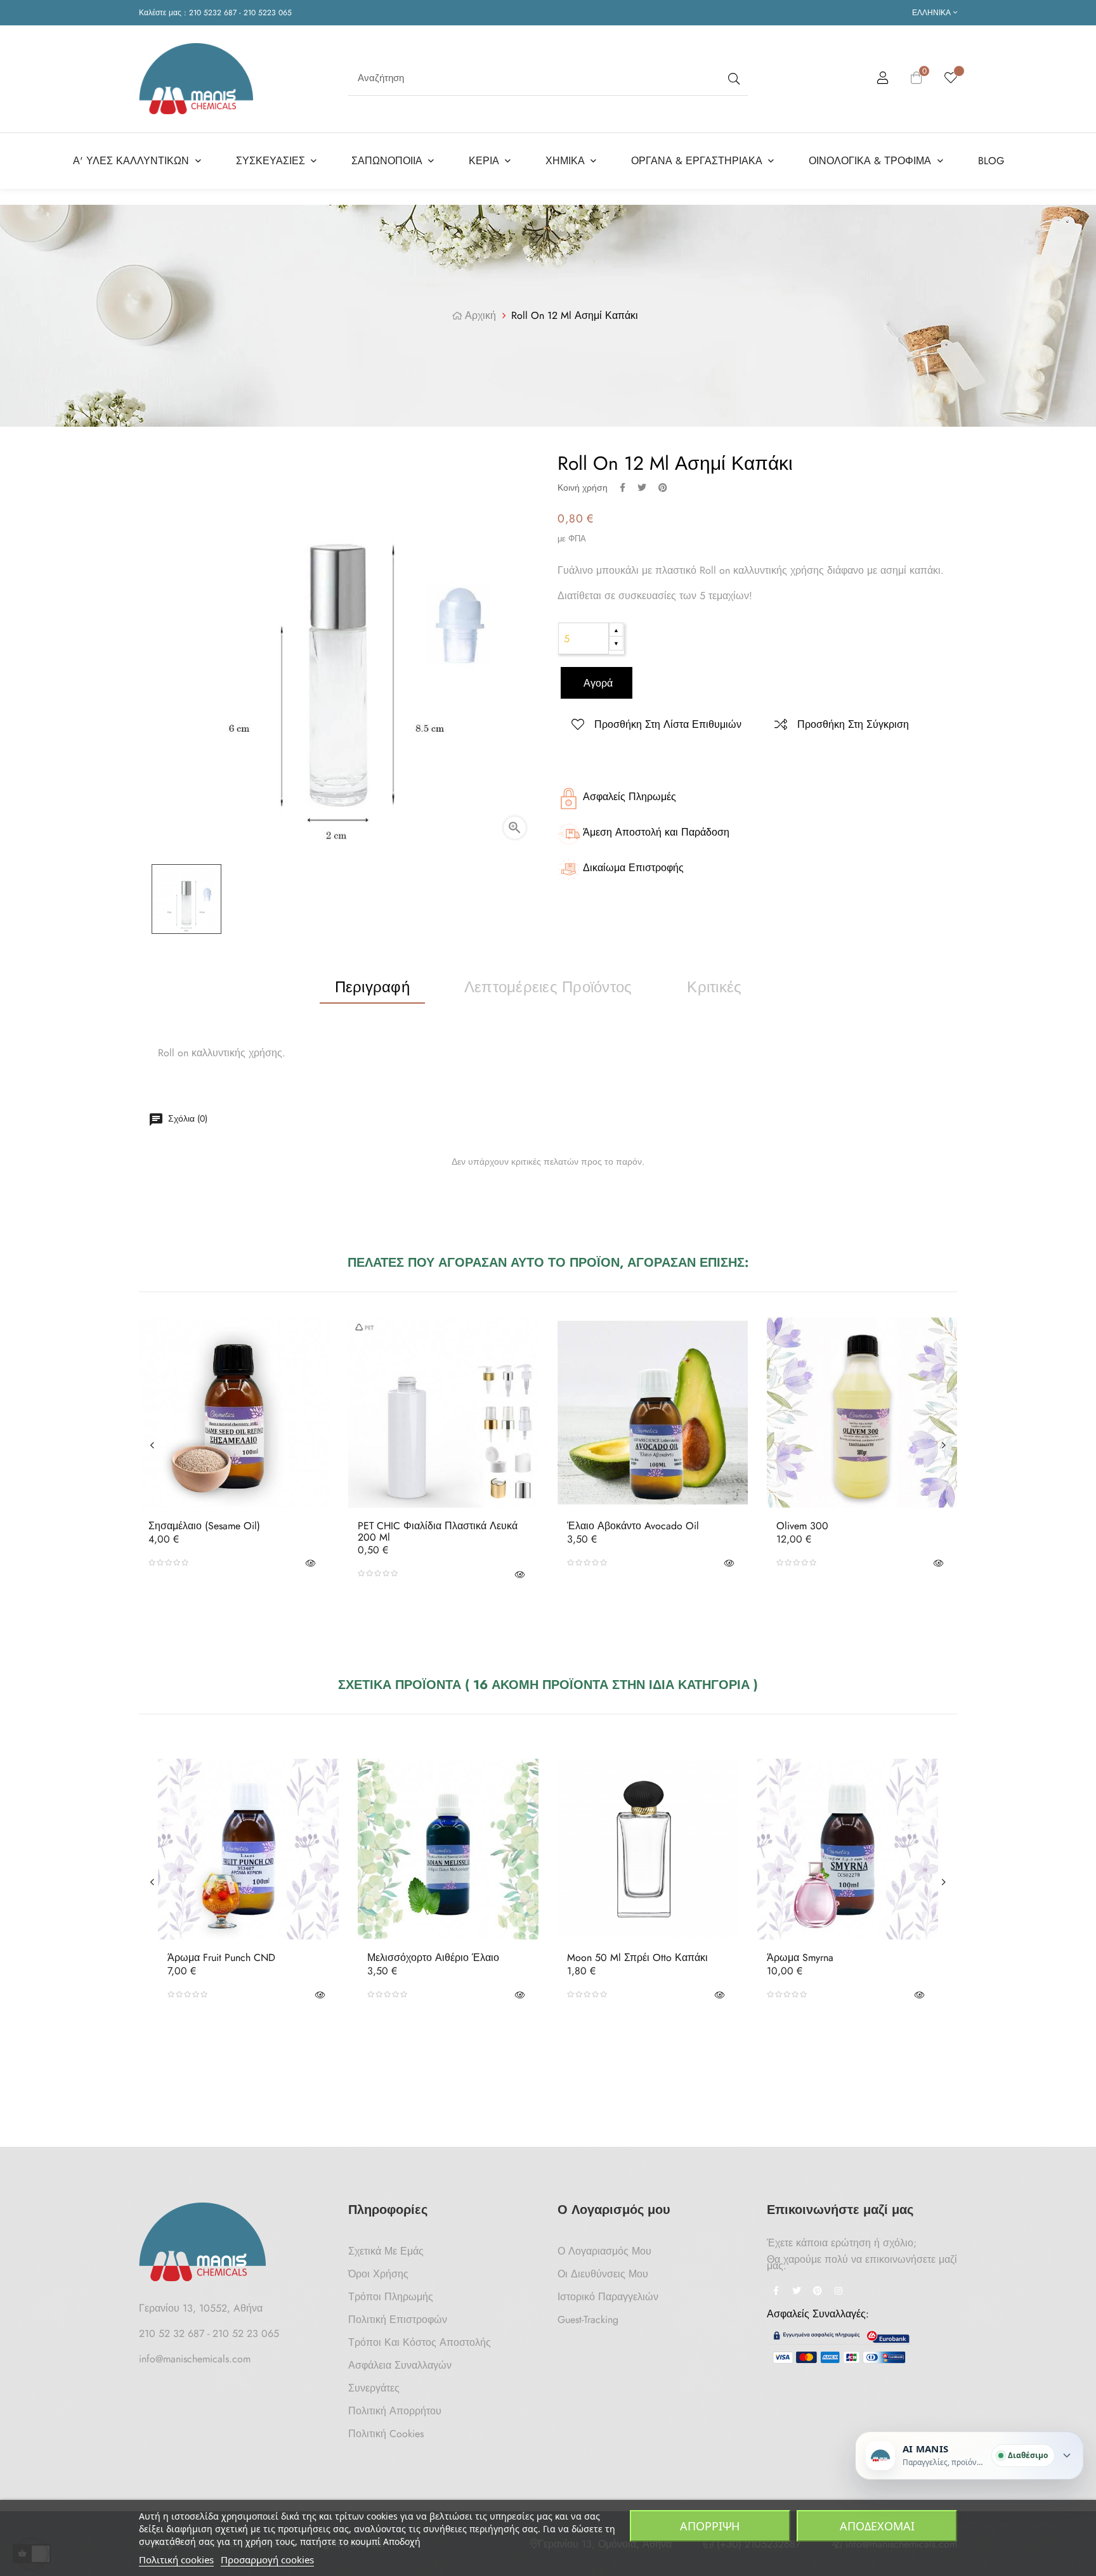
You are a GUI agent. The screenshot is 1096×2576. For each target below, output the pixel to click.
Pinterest (663, 488)
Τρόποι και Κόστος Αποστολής (420, 2342)
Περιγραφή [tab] (372, 987)
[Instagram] (838, 2292)
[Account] (883, 80)
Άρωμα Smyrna (800, 1958)
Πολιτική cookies (176, 2560)
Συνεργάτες (374, 2388)
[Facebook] (776, 2292)
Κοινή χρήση (623, 488)
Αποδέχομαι (877, 2526)
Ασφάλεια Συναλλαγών (400, 2365)
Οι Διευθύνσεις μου (603, 2274)
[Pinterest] (818, 2292)
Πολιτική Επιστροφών (398, 2320)
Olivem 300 (802, 1526)
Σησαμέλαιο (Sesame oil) (204, 1526)
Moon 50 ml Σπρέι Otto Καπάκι (637, 1958)
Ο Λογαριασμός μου (604, 2251)
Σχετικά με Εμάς (386, 2251)
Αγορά (597, 683)
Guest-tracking (588, 2320)
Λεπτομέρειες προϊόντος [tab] (548, 987)
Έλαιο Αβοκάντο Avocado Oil (633, 1526)
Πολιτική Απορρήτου (395, 2411)
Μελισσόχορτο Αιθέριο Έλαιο (433, 1958)
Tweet (642, 488)
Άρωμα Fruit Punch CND (221, 1958)
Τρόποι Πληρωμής (391, 2297)
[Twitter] (797, 2292)
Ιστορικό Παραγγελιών (608, 2297)
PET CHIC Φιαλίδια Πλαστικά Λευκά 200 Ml (438, 1531)
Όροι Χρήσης (378, 2274)
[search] (733, 78)
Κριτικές (714, 987)
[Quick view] (310, 1563)
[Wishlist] (951, 79)
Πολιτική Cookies (386, 2434)
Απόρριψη (710, 2526)
